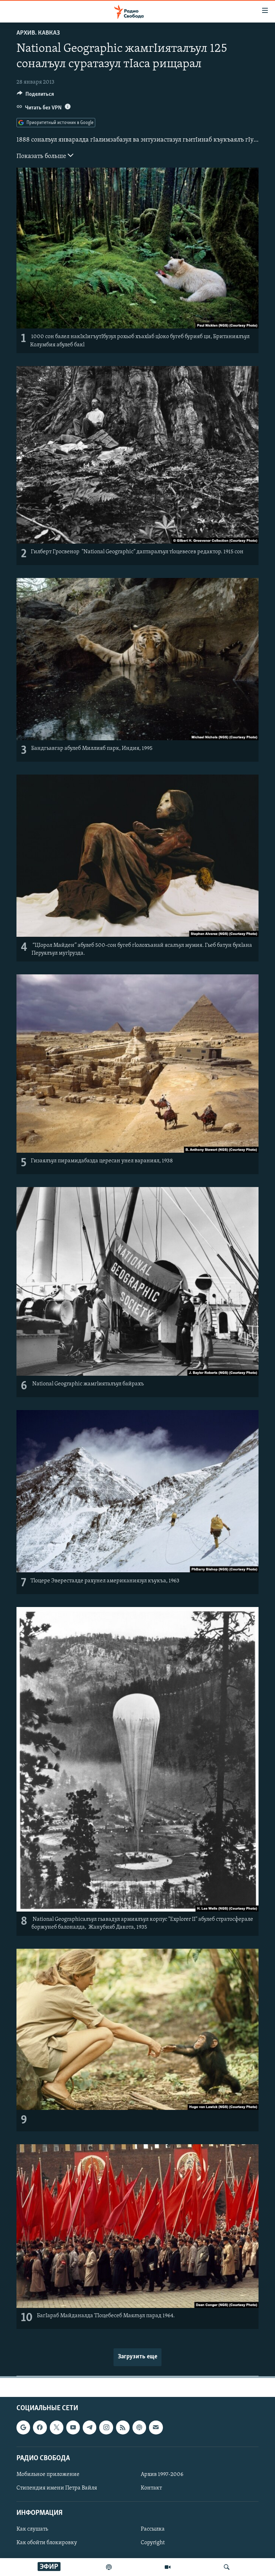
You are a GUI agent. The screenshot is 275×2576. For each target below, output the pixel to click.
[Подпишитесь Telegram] (90, 2427)
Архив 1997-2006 (162, 2474)
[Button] (35, 96)
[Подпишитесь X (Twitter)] (57, 2427)
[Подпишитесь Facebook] (40, 2427)
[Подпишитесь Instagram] (106, 2427)
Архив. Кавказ (38, 33)
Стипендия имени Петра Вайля (57, 2488)
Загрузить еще (137, 2357)
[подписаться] (156, 2427)
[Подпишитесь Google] (23, 2427)
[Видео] (168, 2567)
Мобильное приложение (48, 2474)
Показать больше (42, 157)
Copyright (153, 2543)
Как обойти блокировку (47, 2543)
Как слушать (32, 2529)
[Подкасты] (139, 2427)
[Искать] (227, 2567)
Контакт (151, 2488)
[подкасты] (109, 2567)
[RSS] (123, 2427)
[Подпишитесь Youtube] (73, 2427)
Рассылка (153, 2529)
